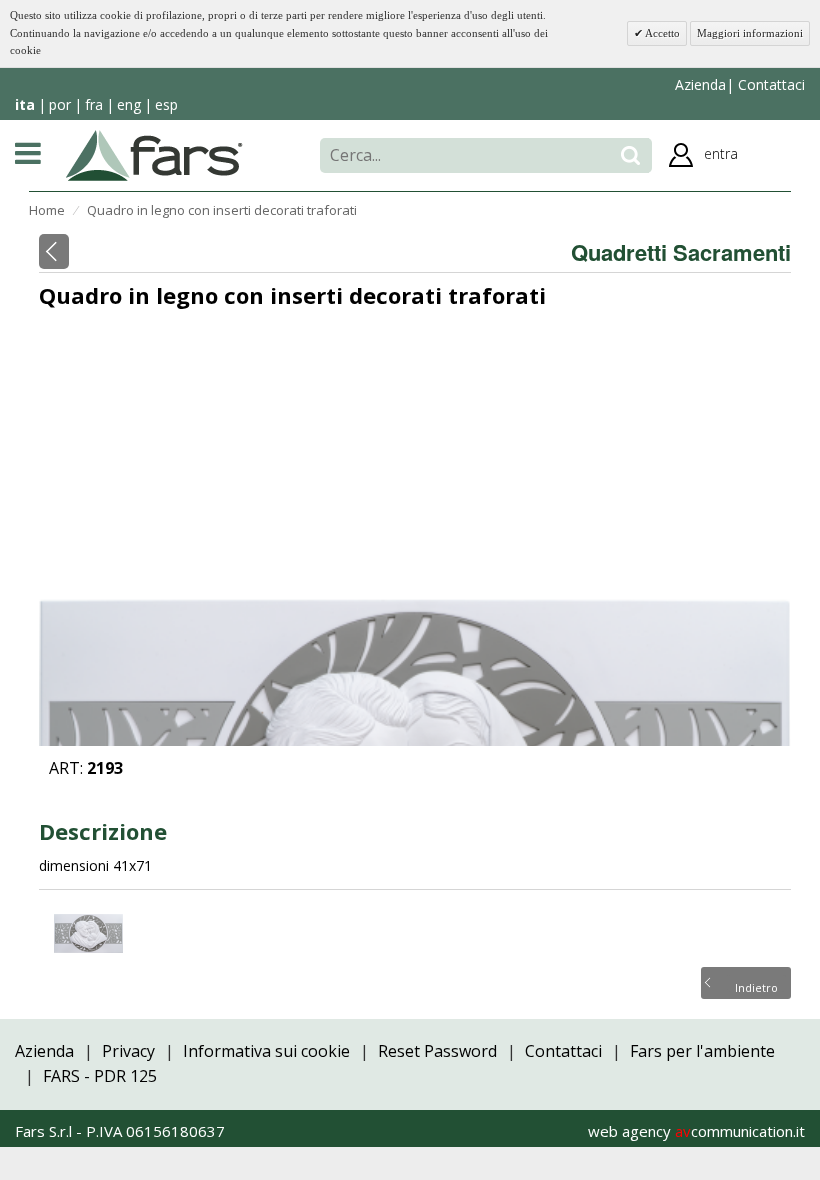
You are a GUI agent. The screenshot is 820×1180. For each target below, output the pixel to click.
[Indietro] (54, 251)
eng (129, 104)
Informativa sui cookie (266, 1051)
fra (94, 104)
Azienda (700, 84)
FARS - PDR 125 (100, 1076)
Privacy (128, 1051)
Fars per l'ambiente (702, 1051)
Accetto (661, 33)
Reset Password (437, 1051)
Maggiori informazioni (750, 33)
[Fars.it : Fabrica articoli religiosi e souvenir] (154, 154)
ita (25, 104)
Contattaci (769, 84)
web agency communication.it (696, 1131)
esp (166, 104)
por (60, 104)
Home (47, 210)
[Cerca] (630, 155)
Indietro (756, 986)
